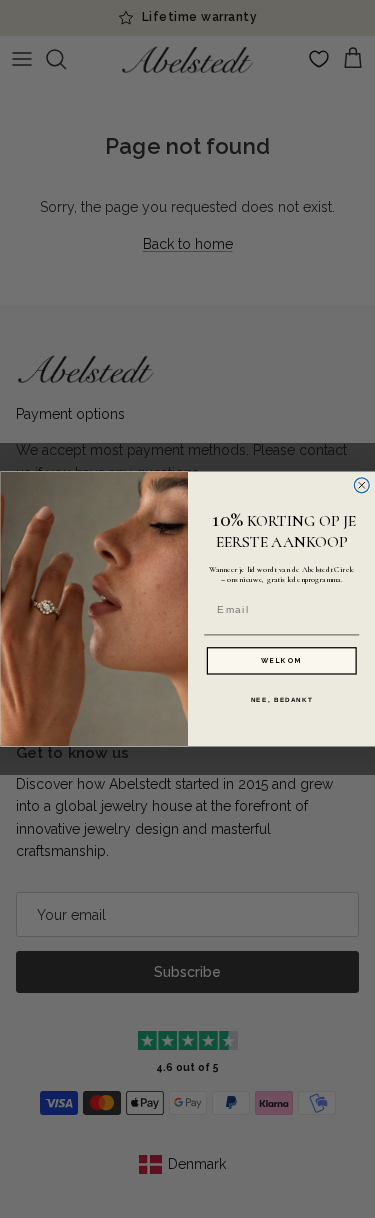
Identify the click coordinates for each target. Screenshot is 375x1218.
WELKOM (281, 661)
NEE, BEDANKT (281, 699)
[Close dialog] (361, 485)
